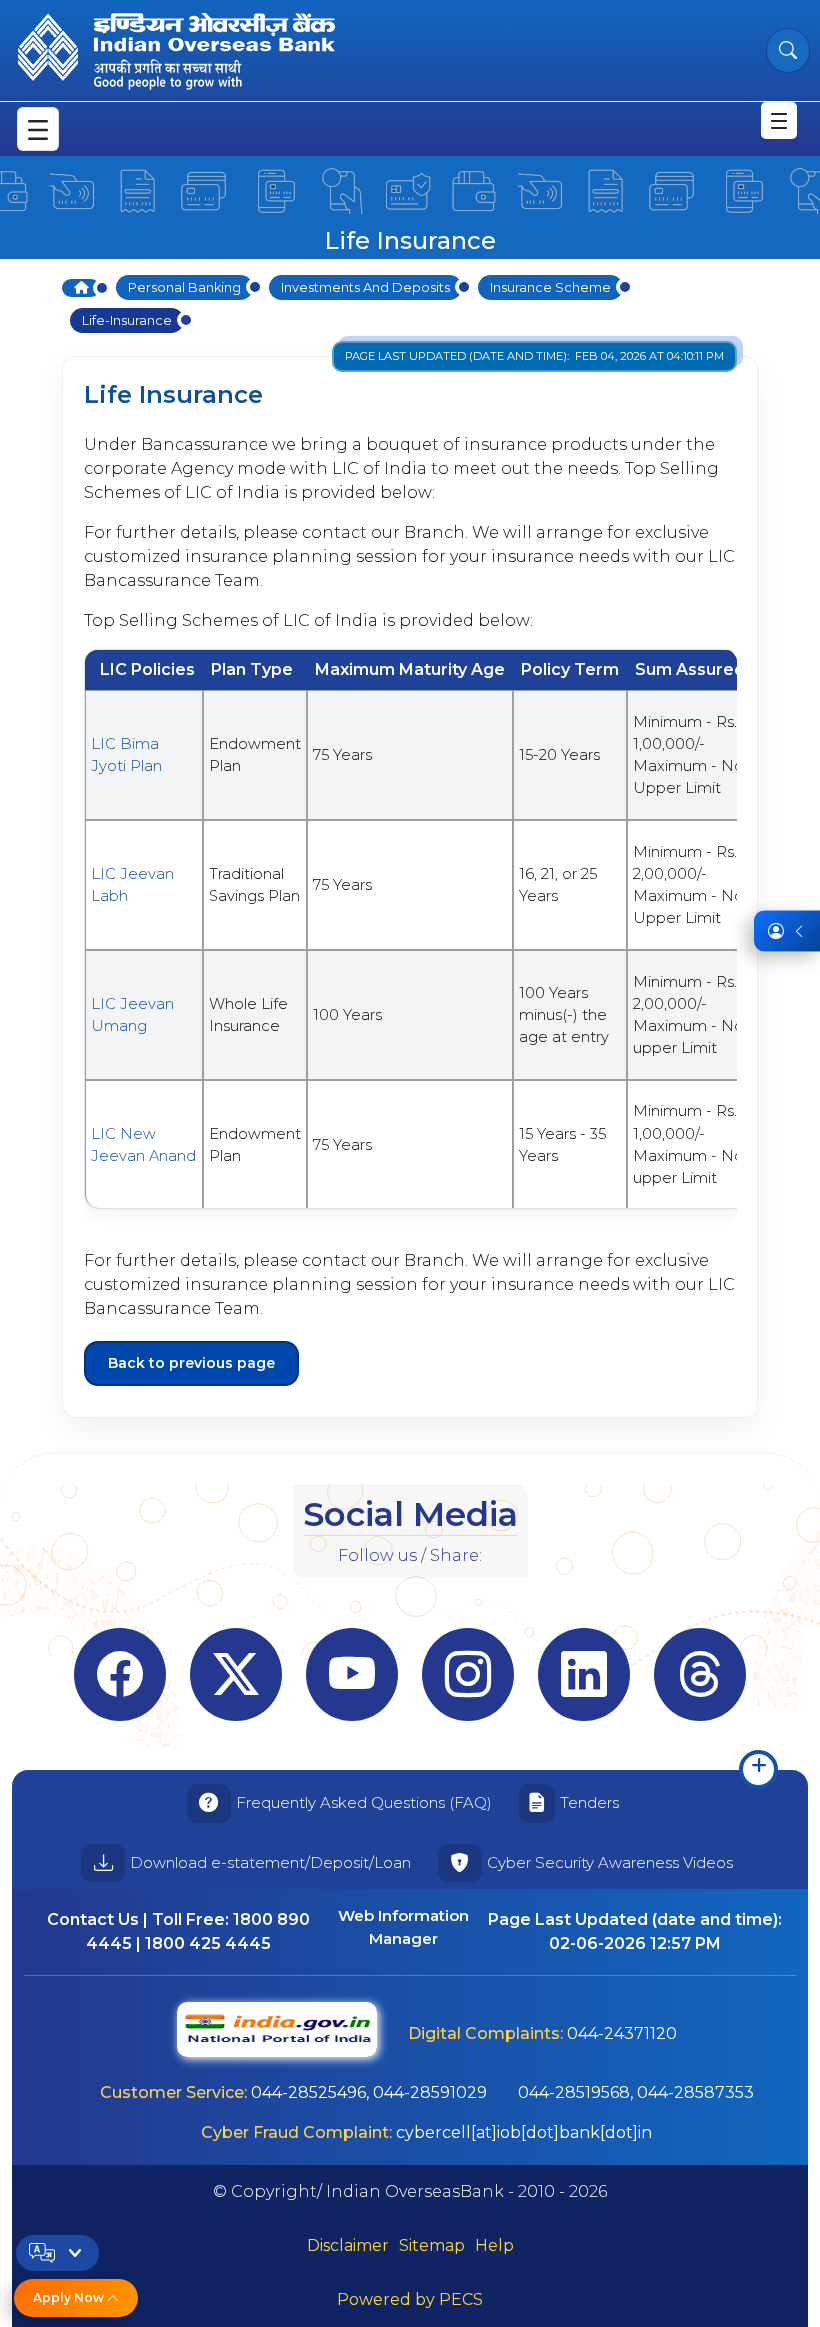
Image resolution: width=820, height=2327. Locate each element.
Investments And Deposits (365, 287)
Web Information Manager (403, 1927)
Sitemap (432, 2245)
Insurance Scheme (550, 287)
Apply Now (70, 2297)
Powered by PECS (410, 2299)
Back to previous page (191, 1363)
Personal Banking (184, 287)
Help (494, 2245)
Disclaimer (348, 2245)
